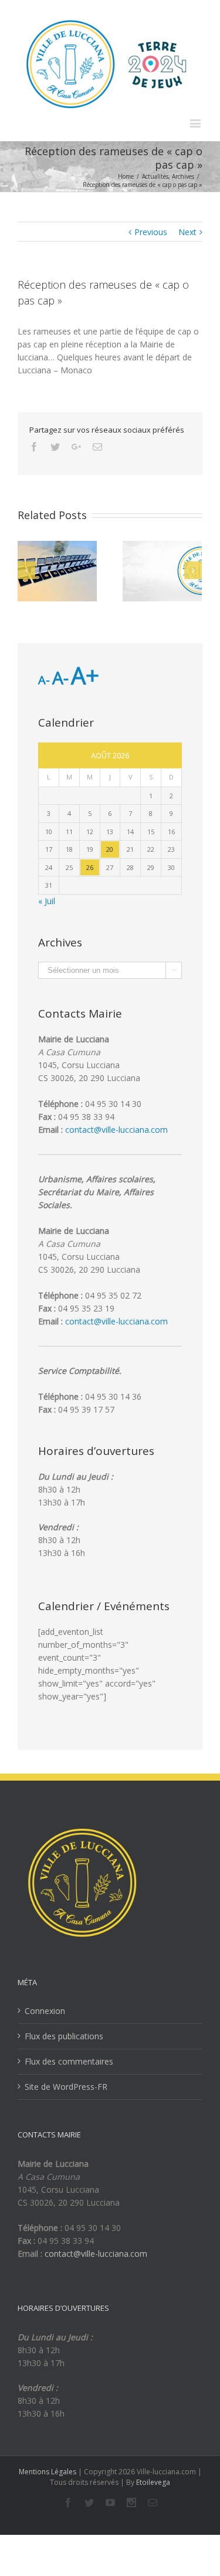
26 (90, 867)
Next (187, 232)
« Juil (47, 901)
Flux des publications (64, 2036)
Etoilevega (153, 2482)
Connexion (45, 2011)
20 (110, 849)
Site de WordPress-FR (66, 2087)
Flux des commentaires (69, 2061)
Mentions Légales (48, 2472)
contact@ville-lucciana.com (116, 1130)
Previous (151, 232)
